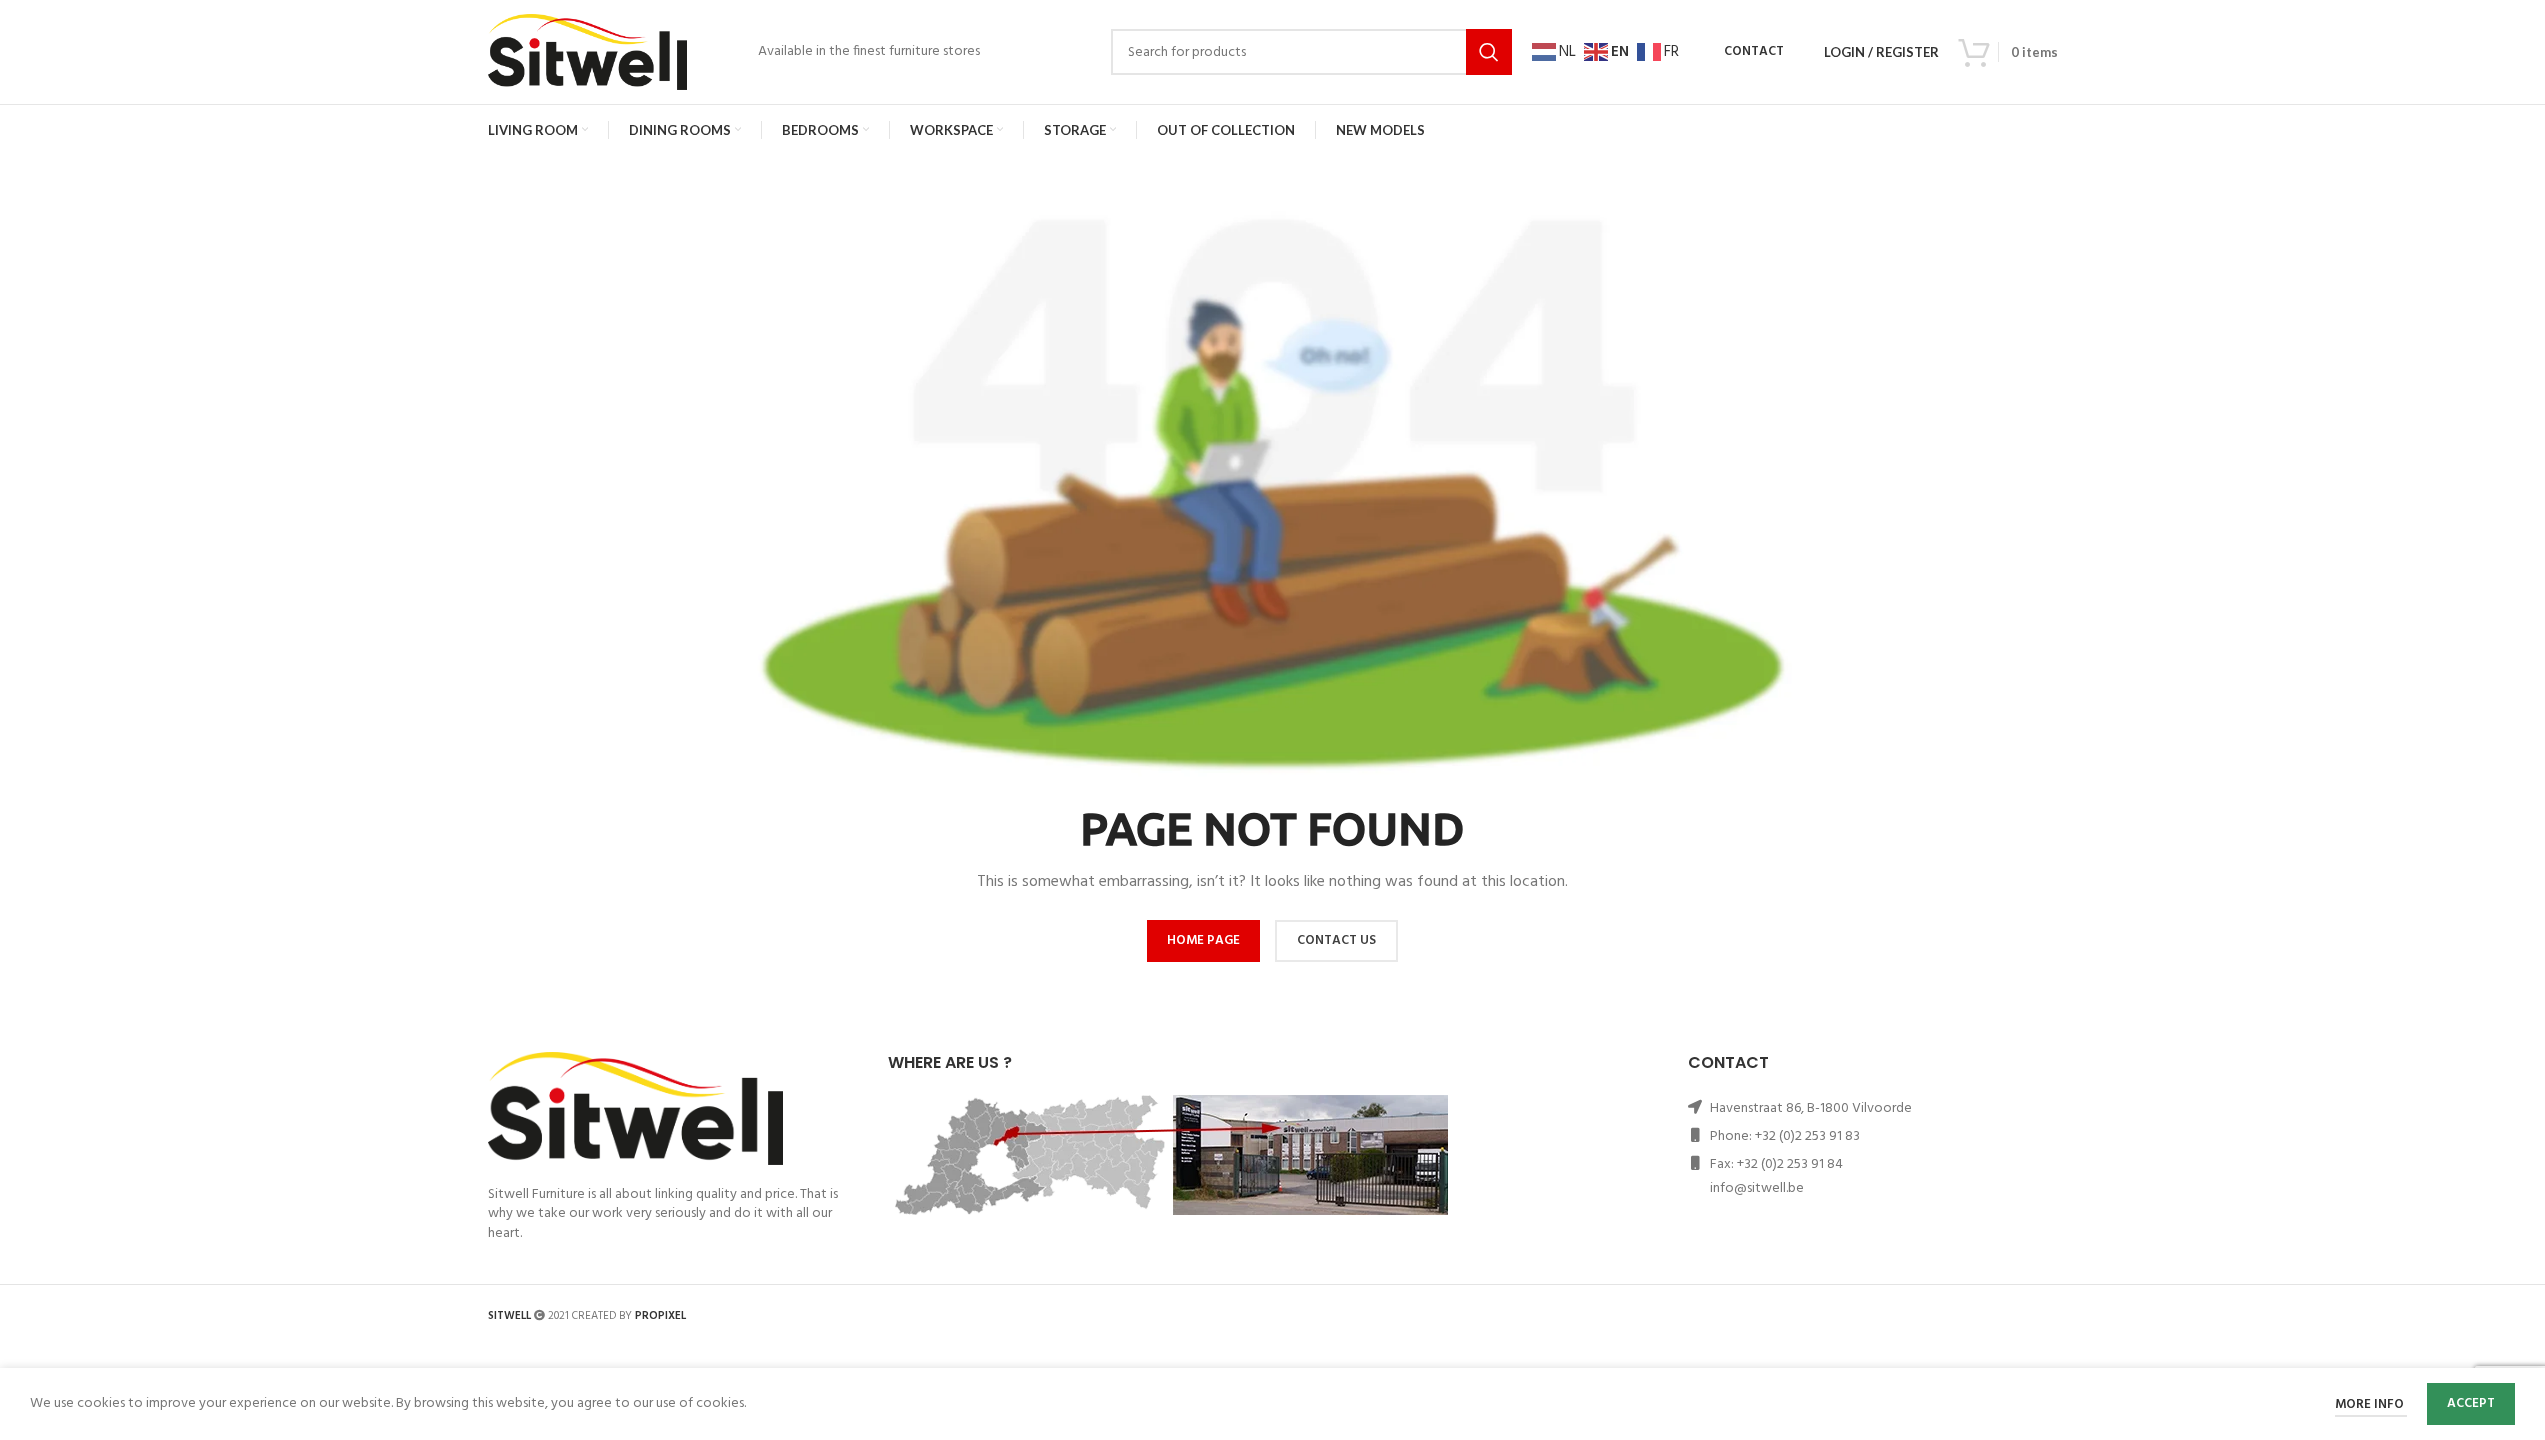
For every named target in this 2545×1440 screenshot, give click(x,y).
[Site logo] (588, 52)
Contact (1754, 51)
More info (2371, 1404)
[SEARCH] (1489, 52)
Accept (2471, 1403)
